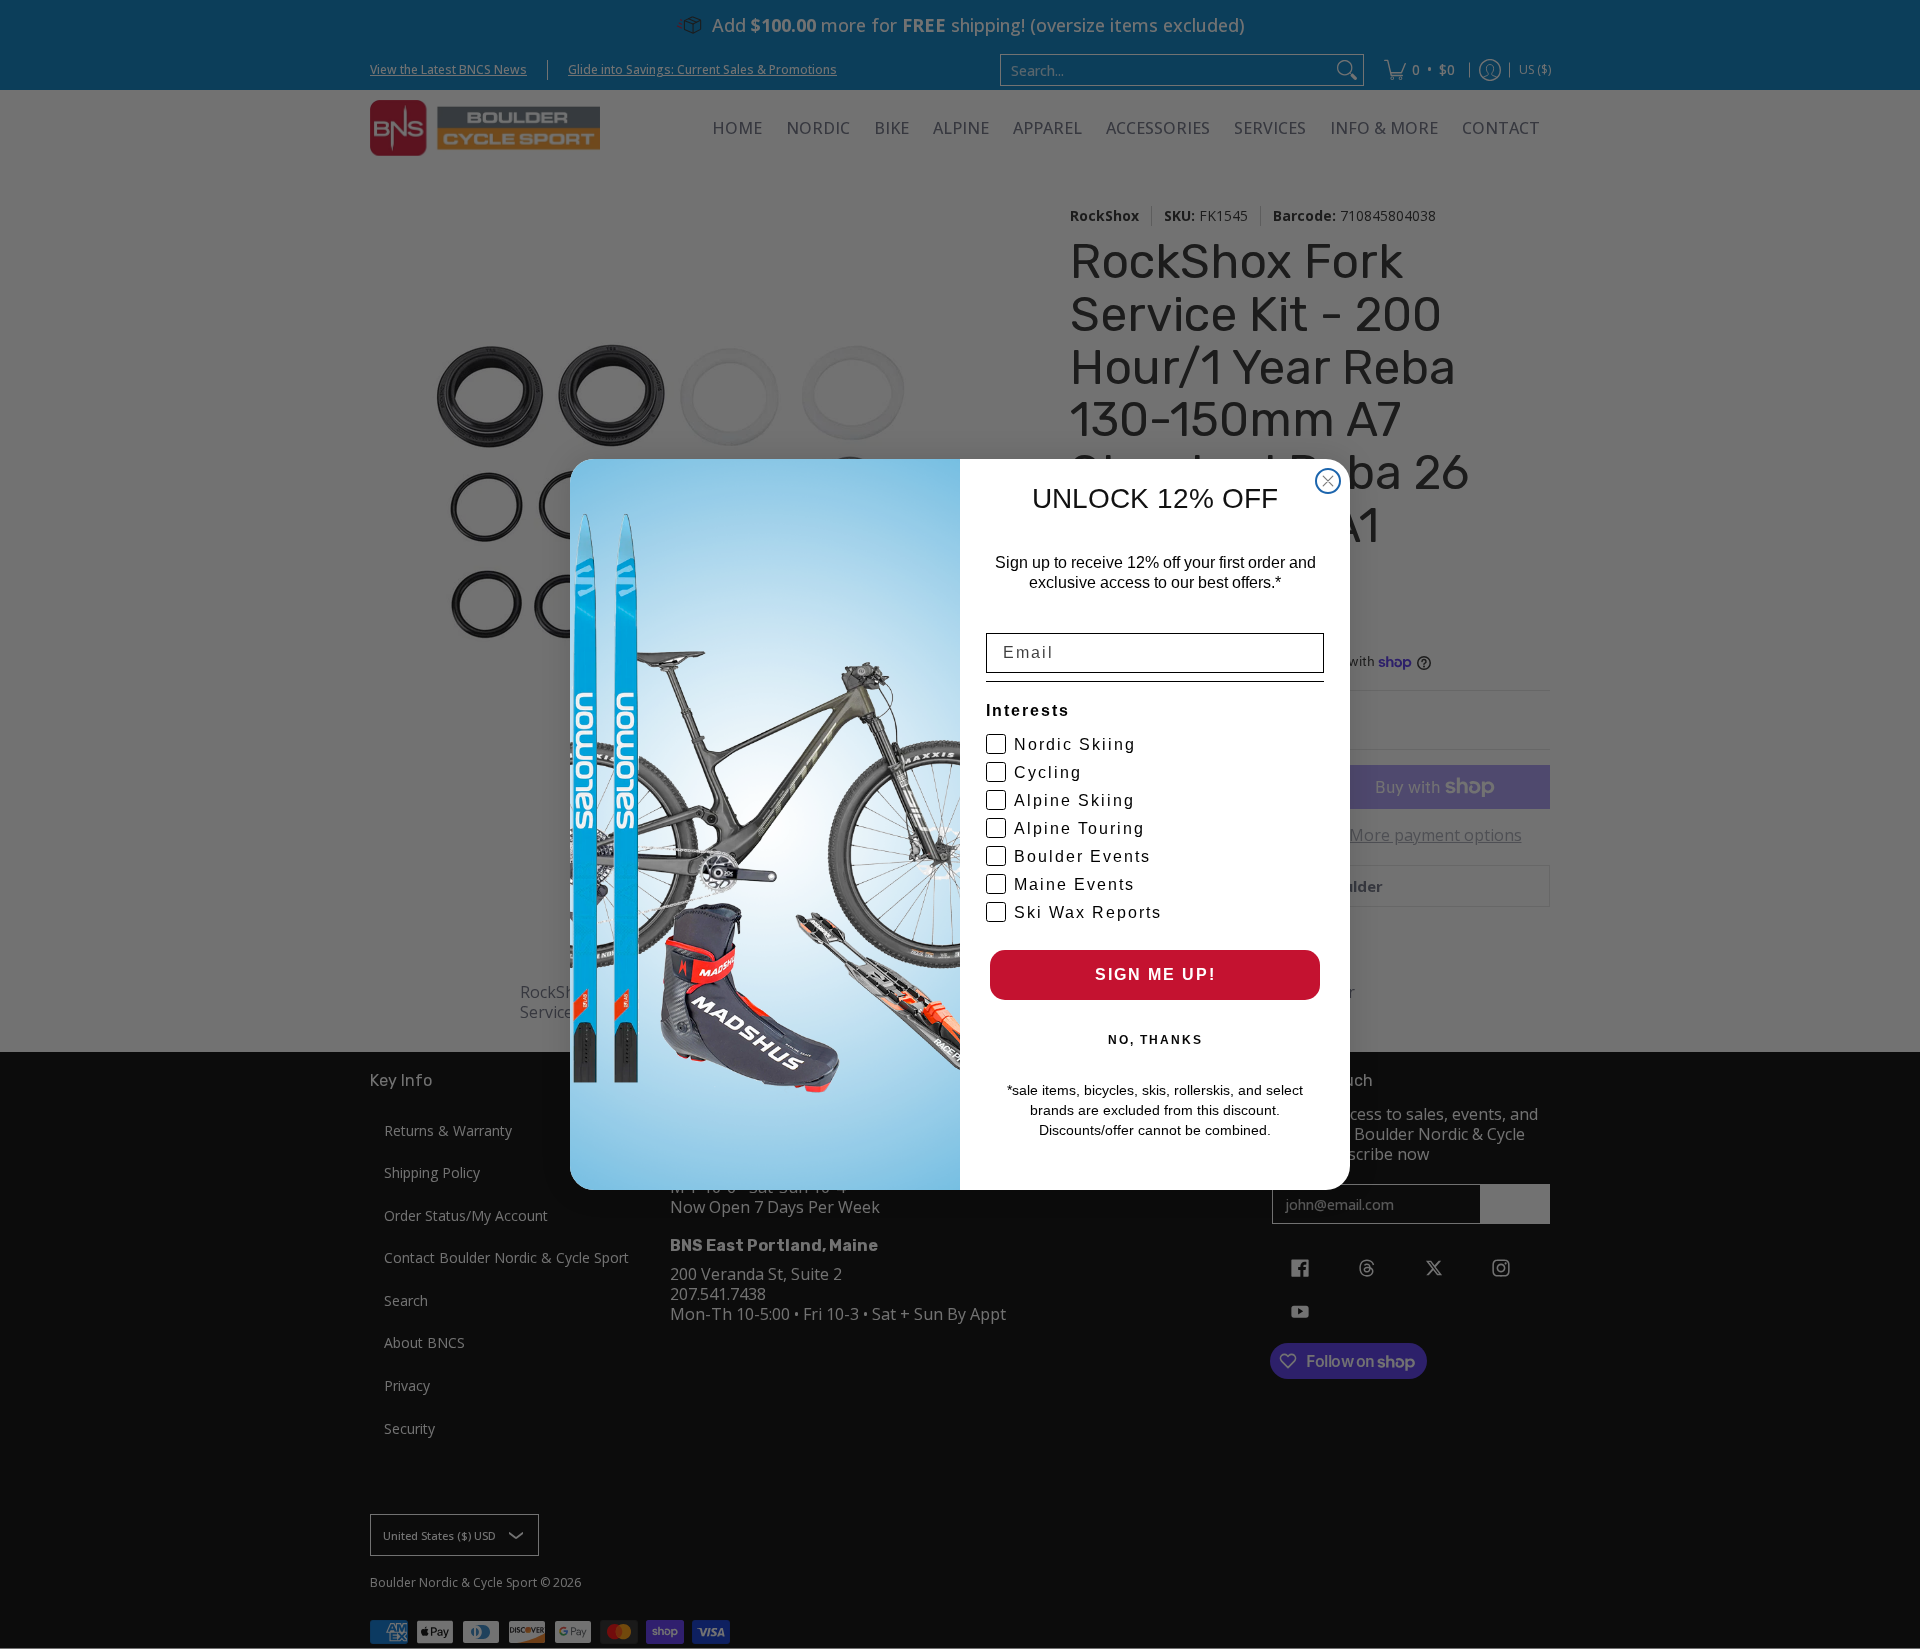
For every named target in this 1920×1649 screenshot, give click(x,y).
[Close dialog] (1328, 481)
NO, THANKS (1155, 1040)
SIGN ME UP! (1155, 974)
